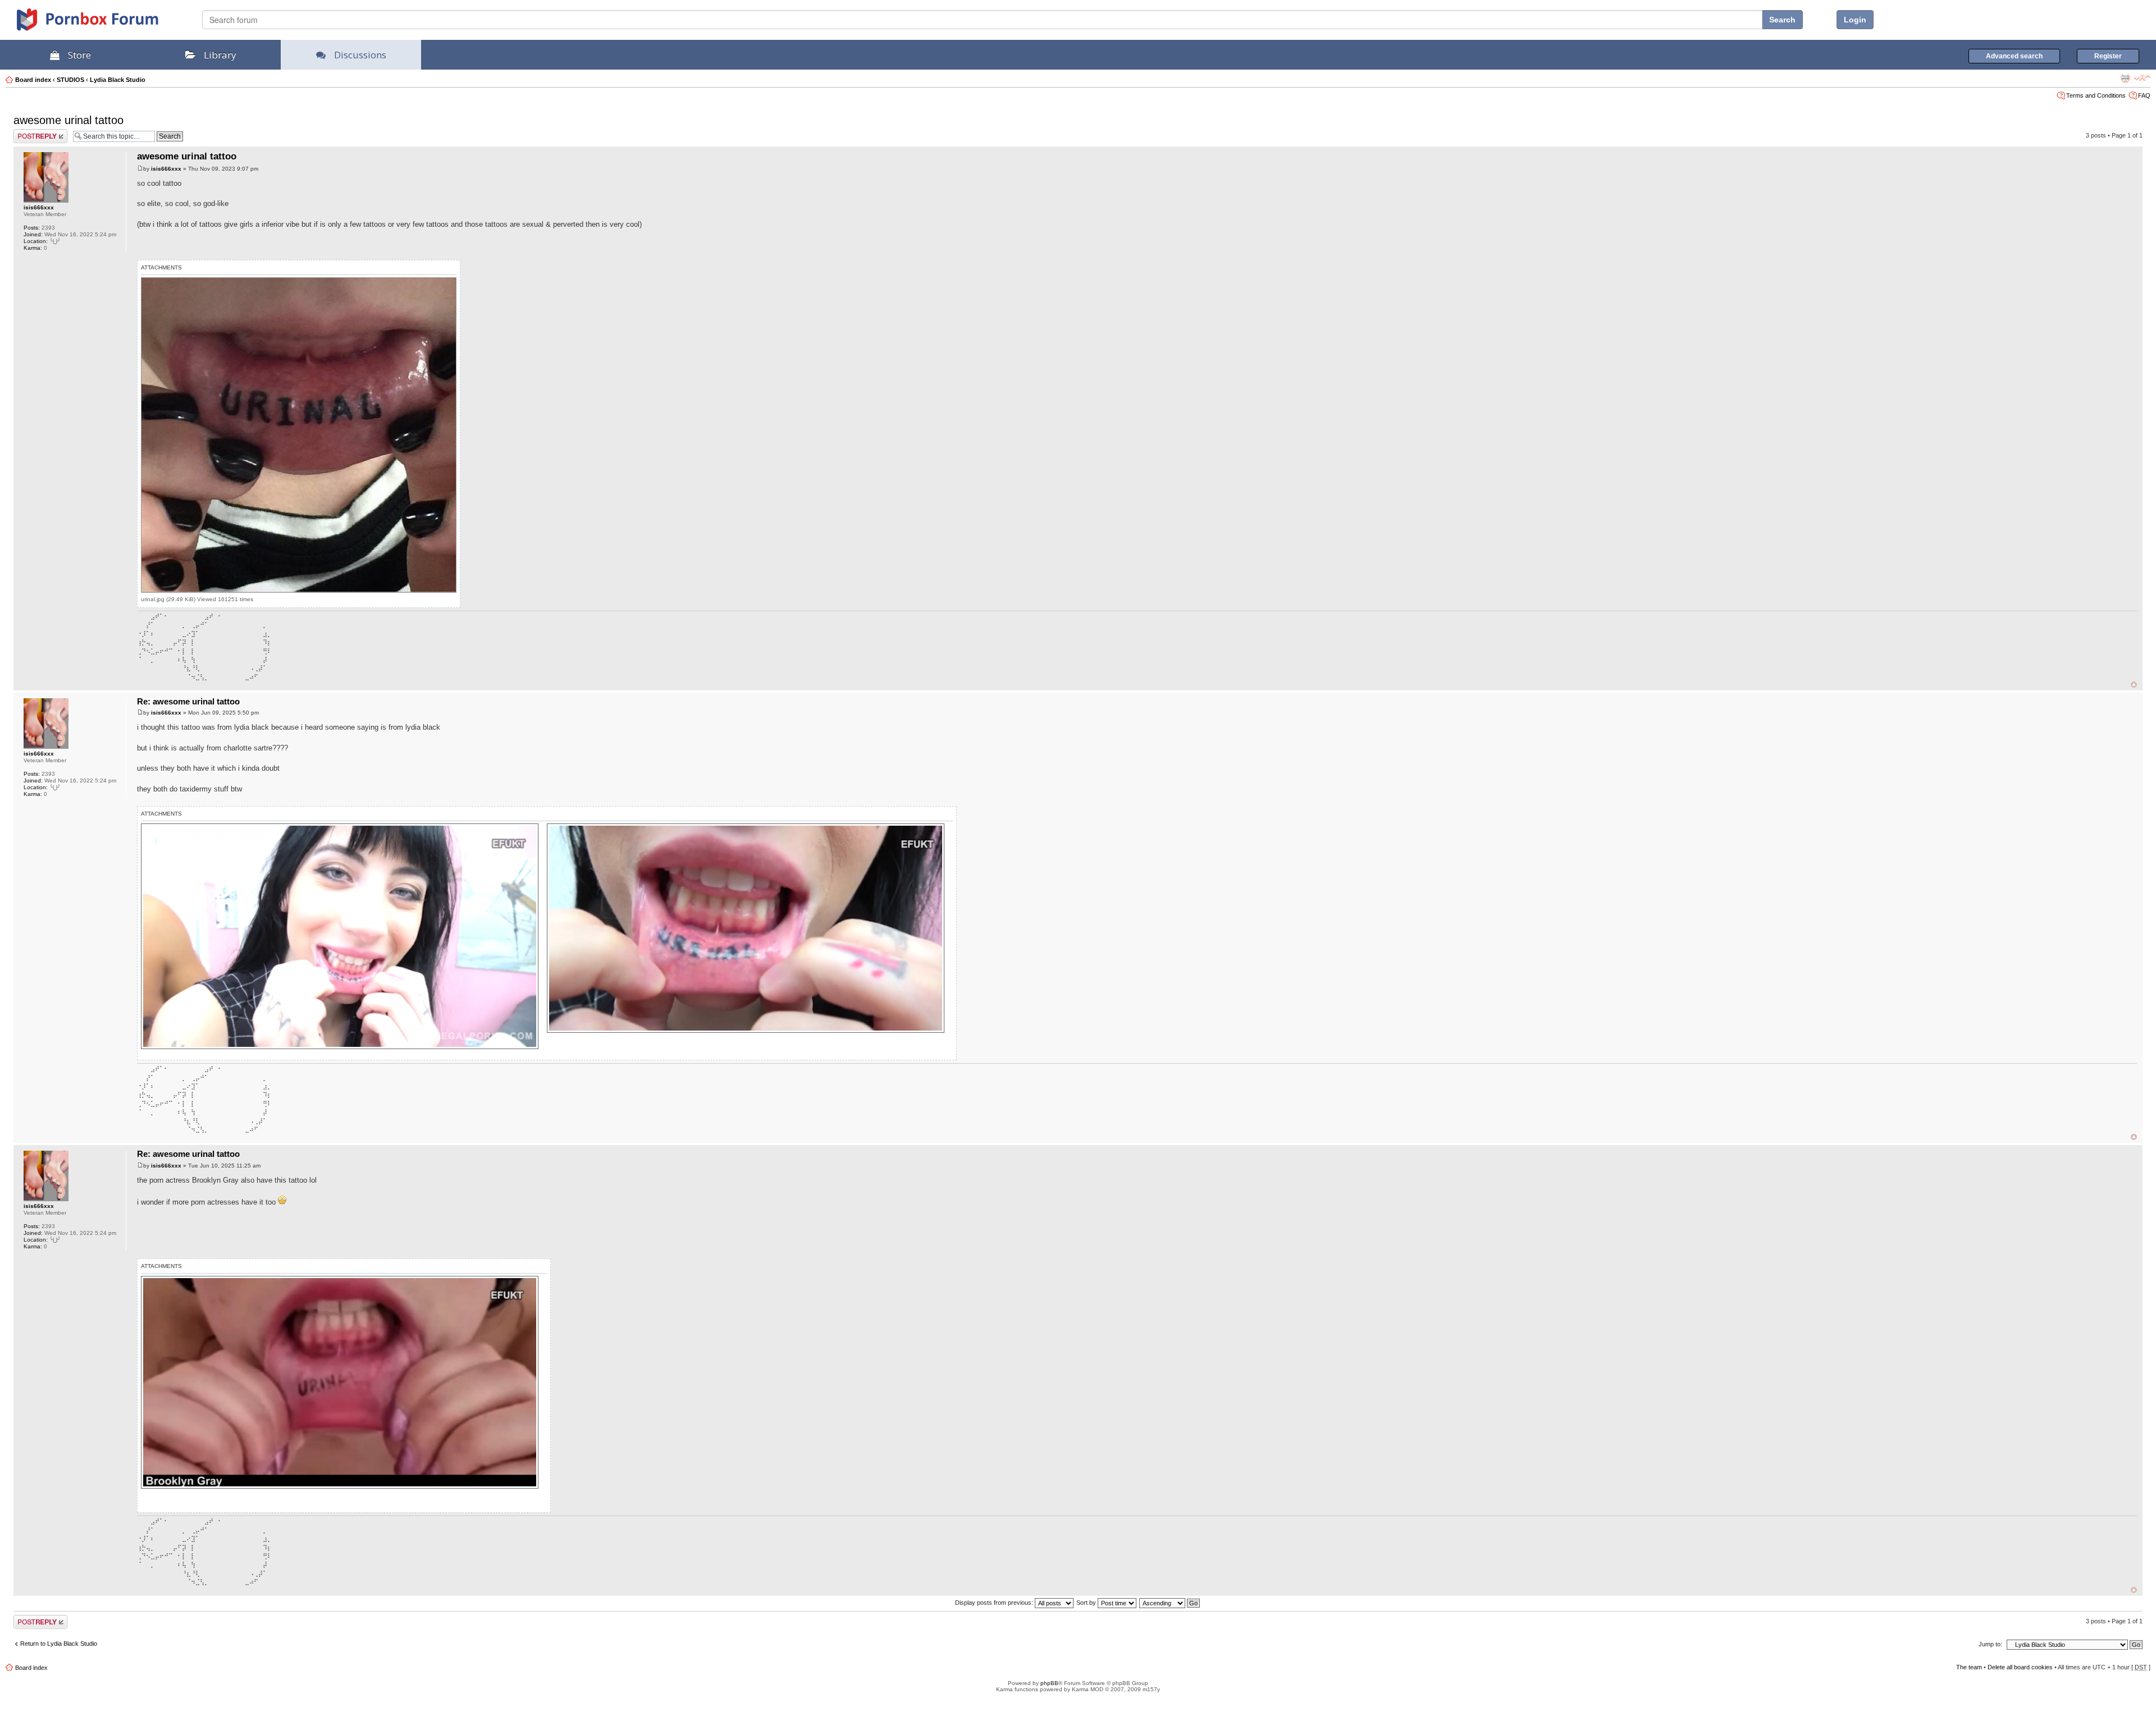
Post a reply (30, 132)
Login (1855, 20)
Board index (33, 80)
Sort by (1087, 1603)
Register (2108, 56)
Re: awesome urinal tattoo (188, 701)
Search (1782, 20)
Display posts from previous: (995, 1603)
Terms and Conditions (2096, 95)
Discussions (360, 55)
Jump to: (1990, 1644)
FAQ (2144, 95)
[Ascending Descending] (1170, 1603)
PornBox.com (102, 24)
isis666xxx (39, 207)
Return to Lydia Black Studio (59, 1644)
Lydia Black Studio (118, 80)
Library (220, 55)
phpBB (1049, 1683)
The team (1969, 1667)
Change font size (2142, 77)
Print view (2125, 77)
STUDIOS (70, 80)
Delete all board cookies (2020, 1667)
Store (79, 55)
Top (2134, 685)
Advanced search (2014, 56)
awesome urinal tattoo (68, 120)
